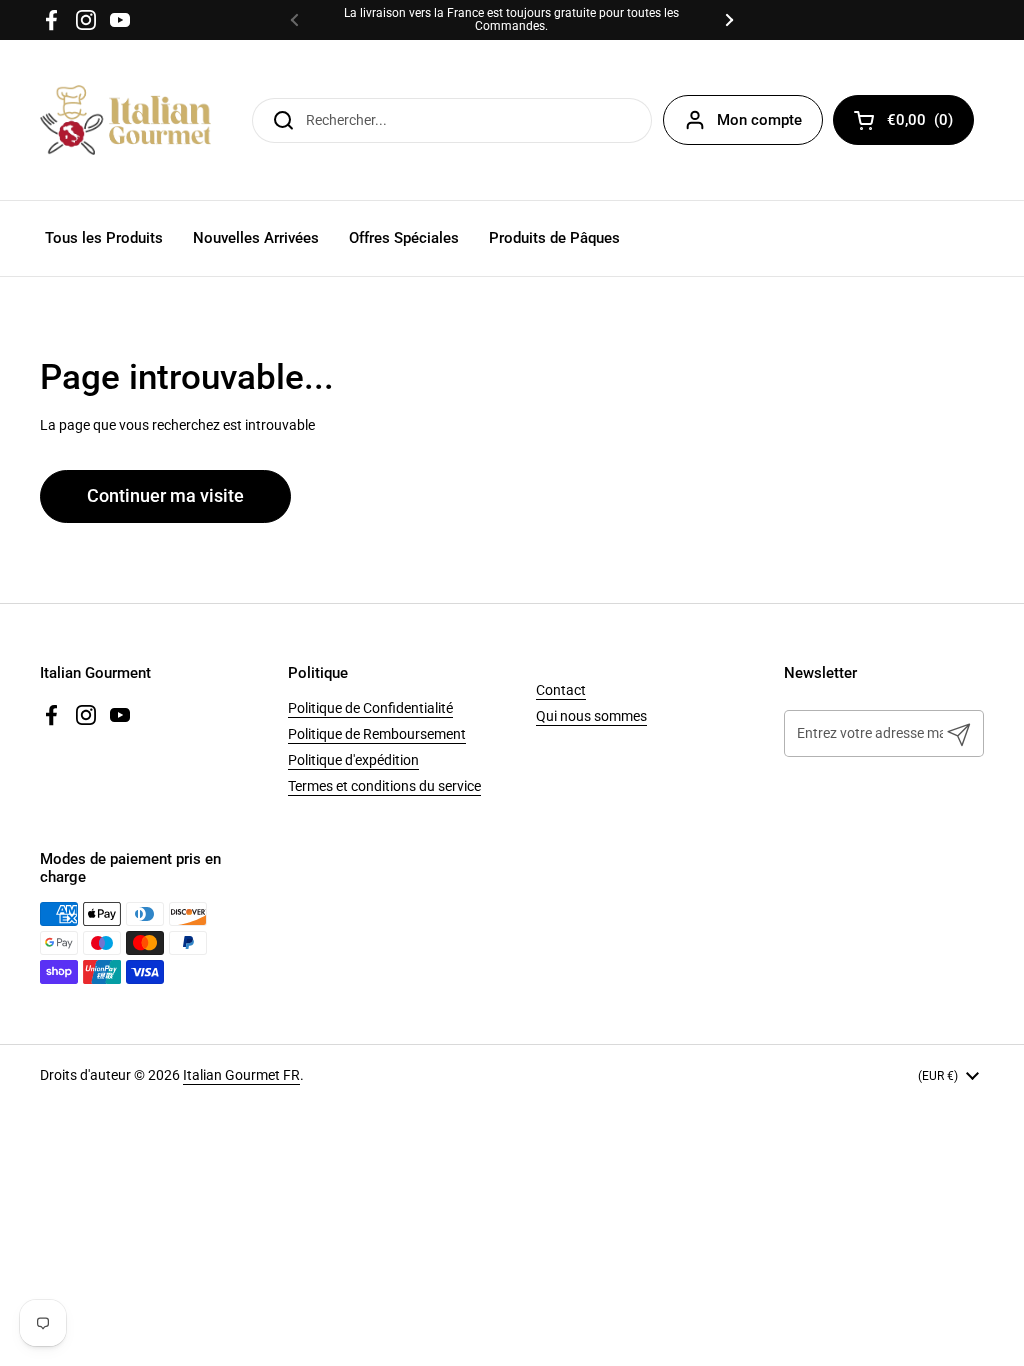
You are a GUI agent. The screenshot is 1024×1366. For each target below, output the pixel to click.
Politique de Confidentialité (370, 708)
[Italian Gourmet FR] (125, 120)
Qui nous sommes (591, 716)
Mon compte (759, 120)
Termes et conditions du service (384, 786)
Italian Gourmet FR (241, 1075)
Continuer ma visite (165, 496)
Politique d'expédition (353, 760)
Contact (561, 690)
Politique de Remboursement (377, 734)
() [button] (930, 123)
